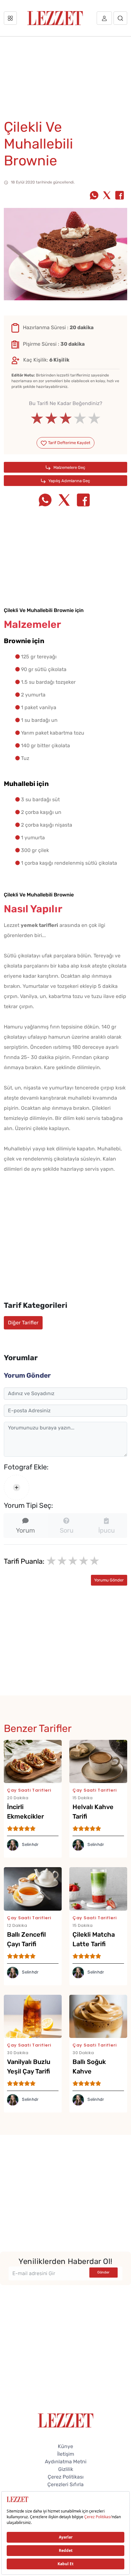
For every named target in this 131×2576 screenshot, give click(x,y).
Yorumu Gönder (109, 1580)
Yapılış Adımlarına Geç (69, 481)
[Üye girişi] (104, 18)
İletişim (66, 2454)
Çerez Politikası (66, 2477)
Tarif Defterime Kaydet (69, 443)
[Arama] (120, 18)
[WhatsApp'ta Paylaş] (94, 196)
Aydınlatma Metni (66, 2462)
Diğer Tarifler (23, 1323)
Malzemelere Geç (69, 467)
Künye (65, 2446)
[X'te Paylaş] (107, 196)
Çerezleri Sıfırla (65, 2484)
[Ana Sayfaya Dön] (66, 2420)
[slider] (66, 418)
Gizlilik (66, 2469)
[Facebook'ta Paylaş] (120, 196)
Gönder (103, 2272)
